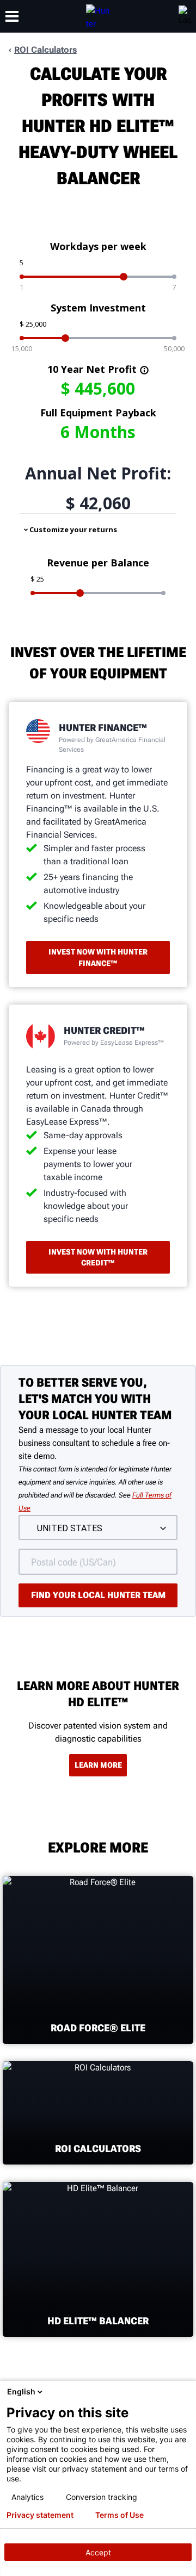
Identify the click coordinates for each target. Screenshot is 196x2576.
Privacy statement (40, 2515)
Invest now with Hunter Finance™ (98, 957)
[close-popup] (185, 2392)
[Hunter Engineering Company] (98, 16)
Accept (98, 2552)
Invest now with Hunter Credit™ (98, 1257)
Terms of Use (120, 2515)
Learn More (98, 1765)
